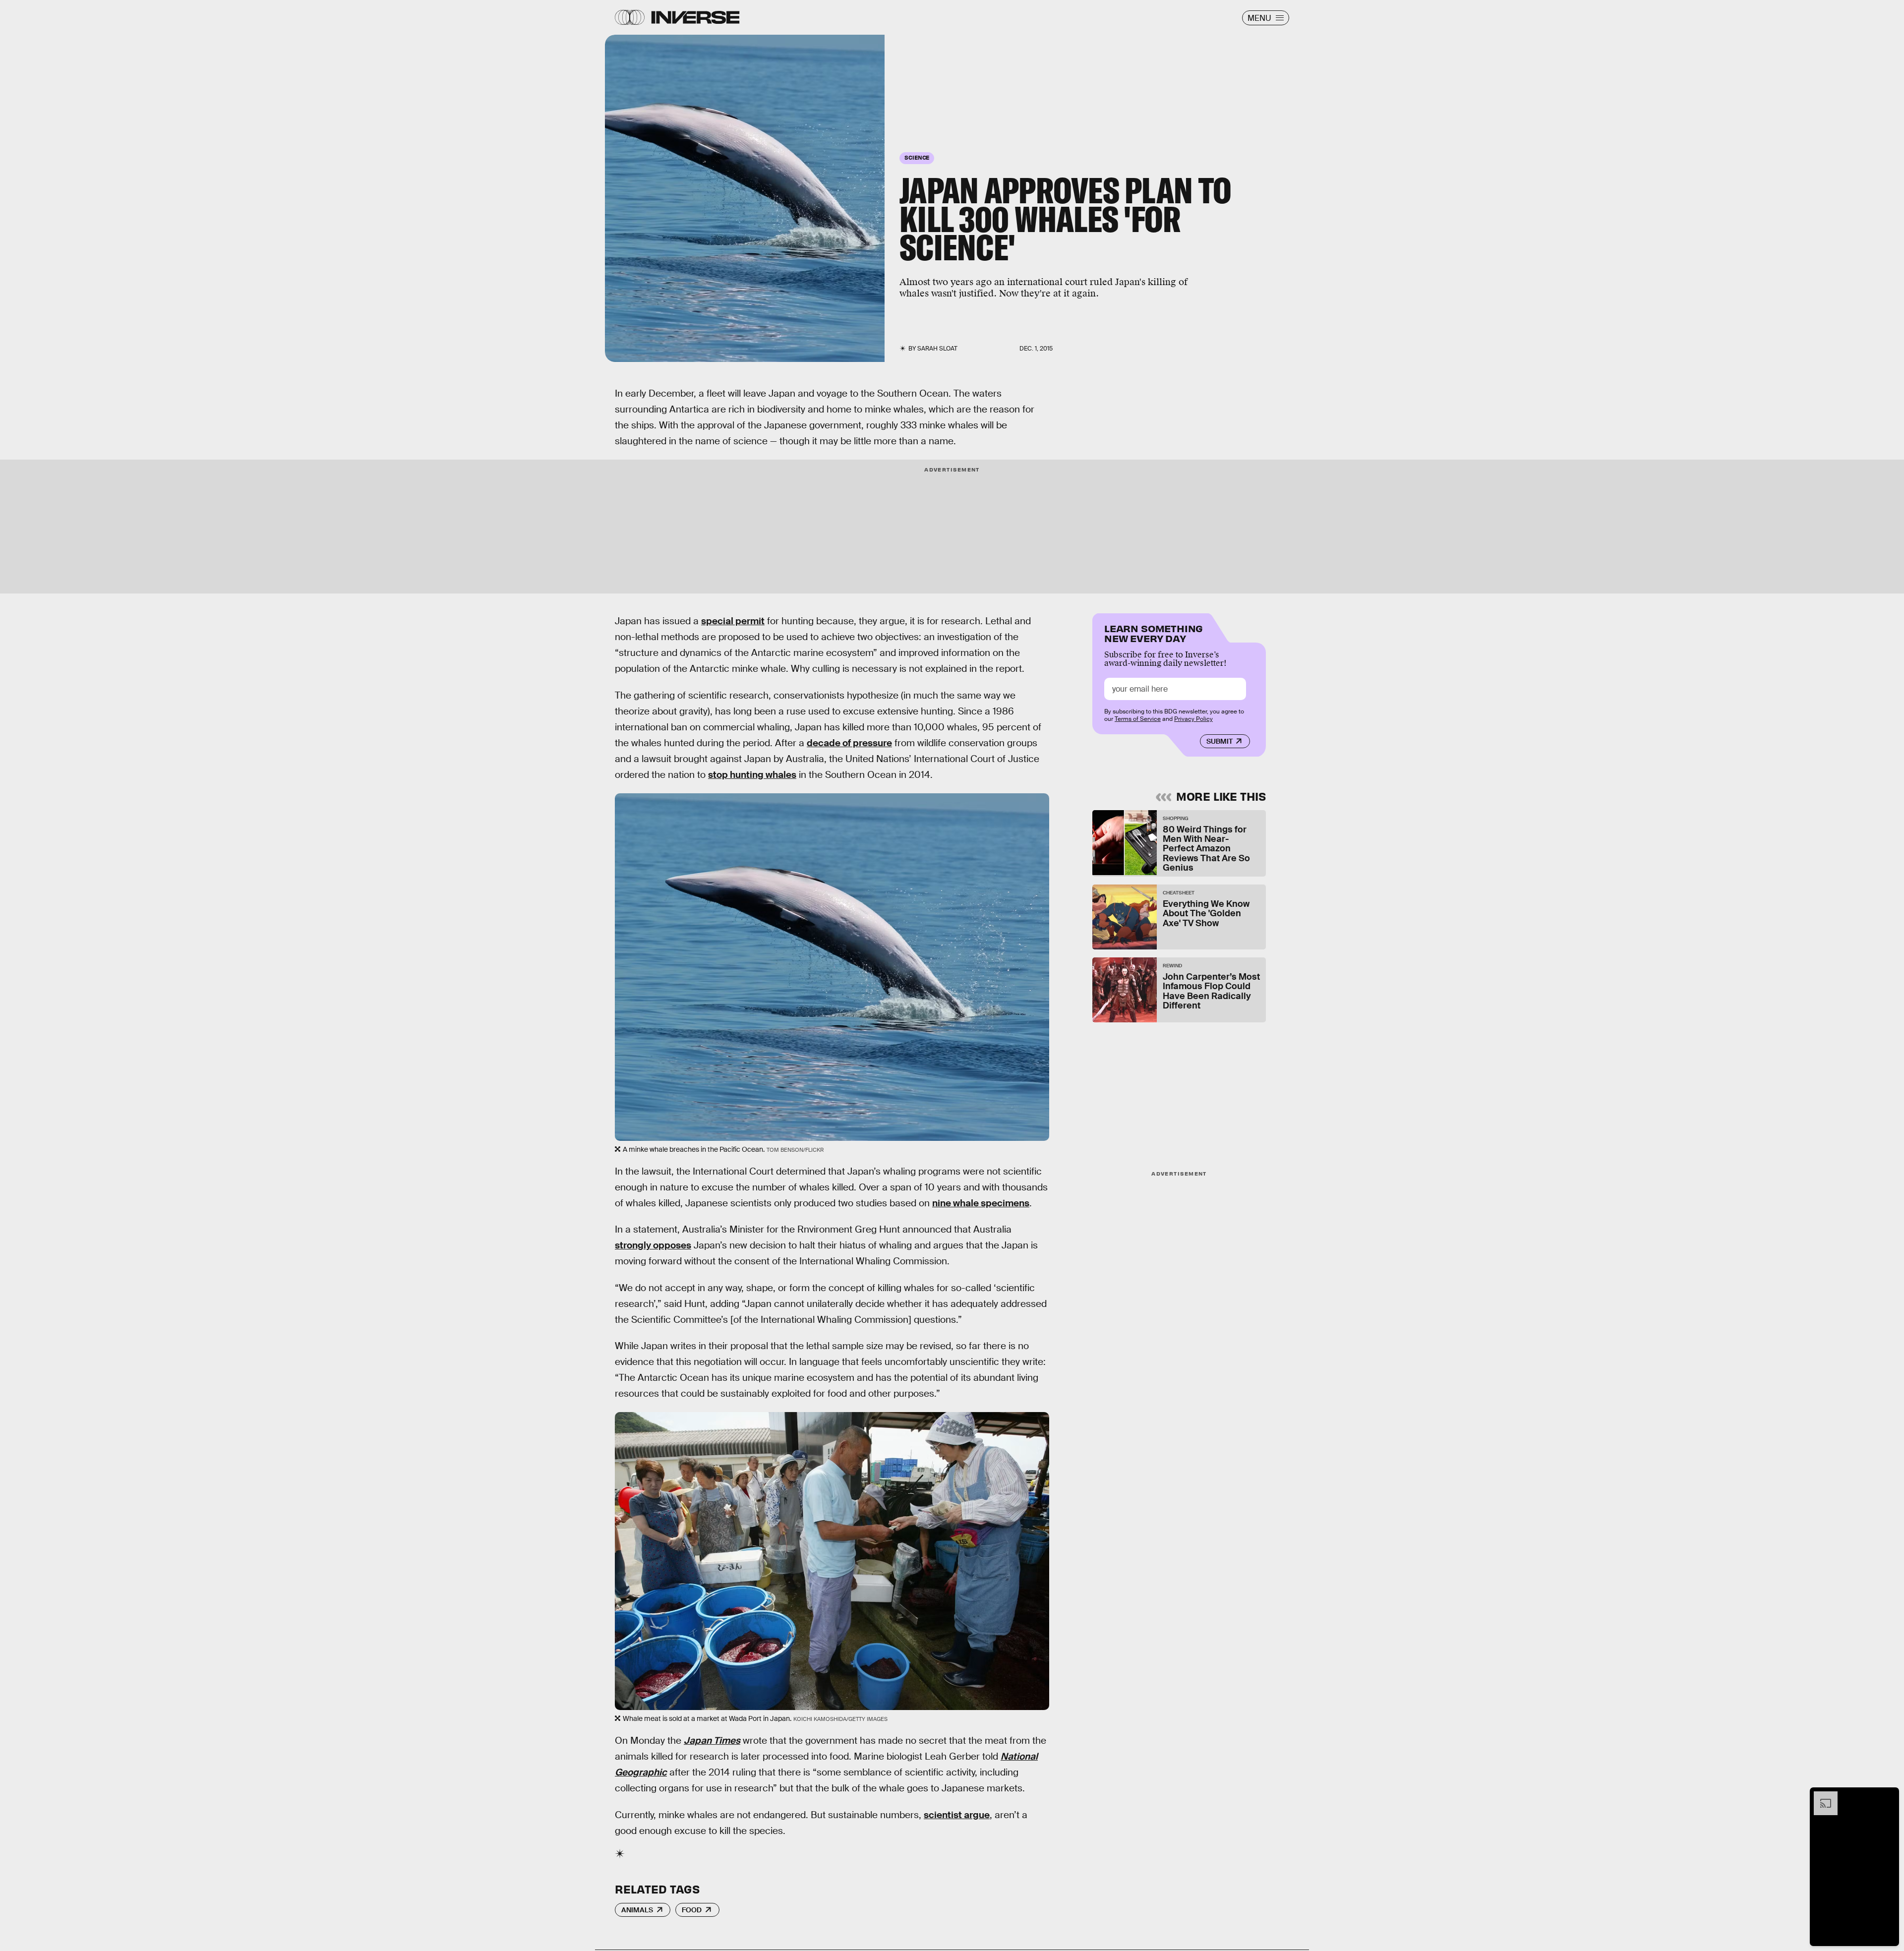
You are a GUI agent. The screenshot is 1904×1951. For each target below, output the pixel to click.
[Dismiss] (1888, 1796)
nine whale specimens (981, 1203)
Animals (637, 1910)
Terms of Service (1138, 719)
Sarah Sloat (937, 349)
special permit (733, 621)
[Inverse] (695, 17)
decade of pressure (849, 743)
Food (692, 1910)
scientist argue (957, 1815)
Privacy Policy (1193, 719)
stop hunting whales (752, 775)
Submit (1220, 741)
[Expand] (1821, 1796)
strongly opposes (653, 1245)
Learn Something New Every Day (1154, 632)
